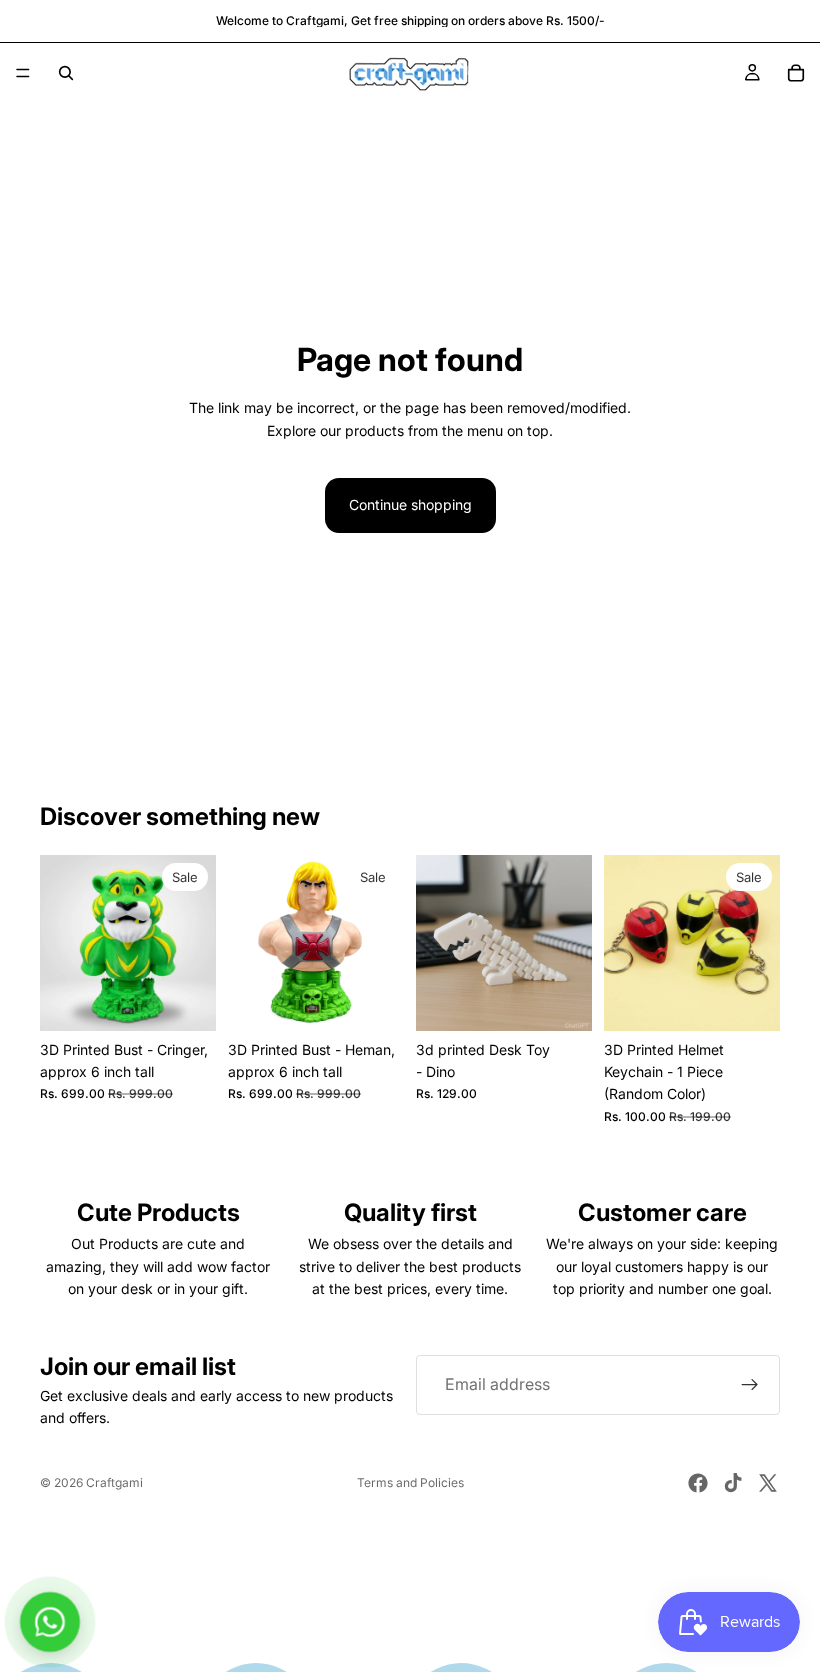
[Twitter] (768, 1483)
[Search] (66, 73)
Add (202, 999)
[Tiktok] (733, 1483)
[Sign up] (750, 1385)
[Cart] (796, 73)
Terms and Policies (410, 1482)
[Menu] (23, 73)
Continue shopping (410, 504)
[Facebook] (698, 1483)
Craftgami (114, 1482)
